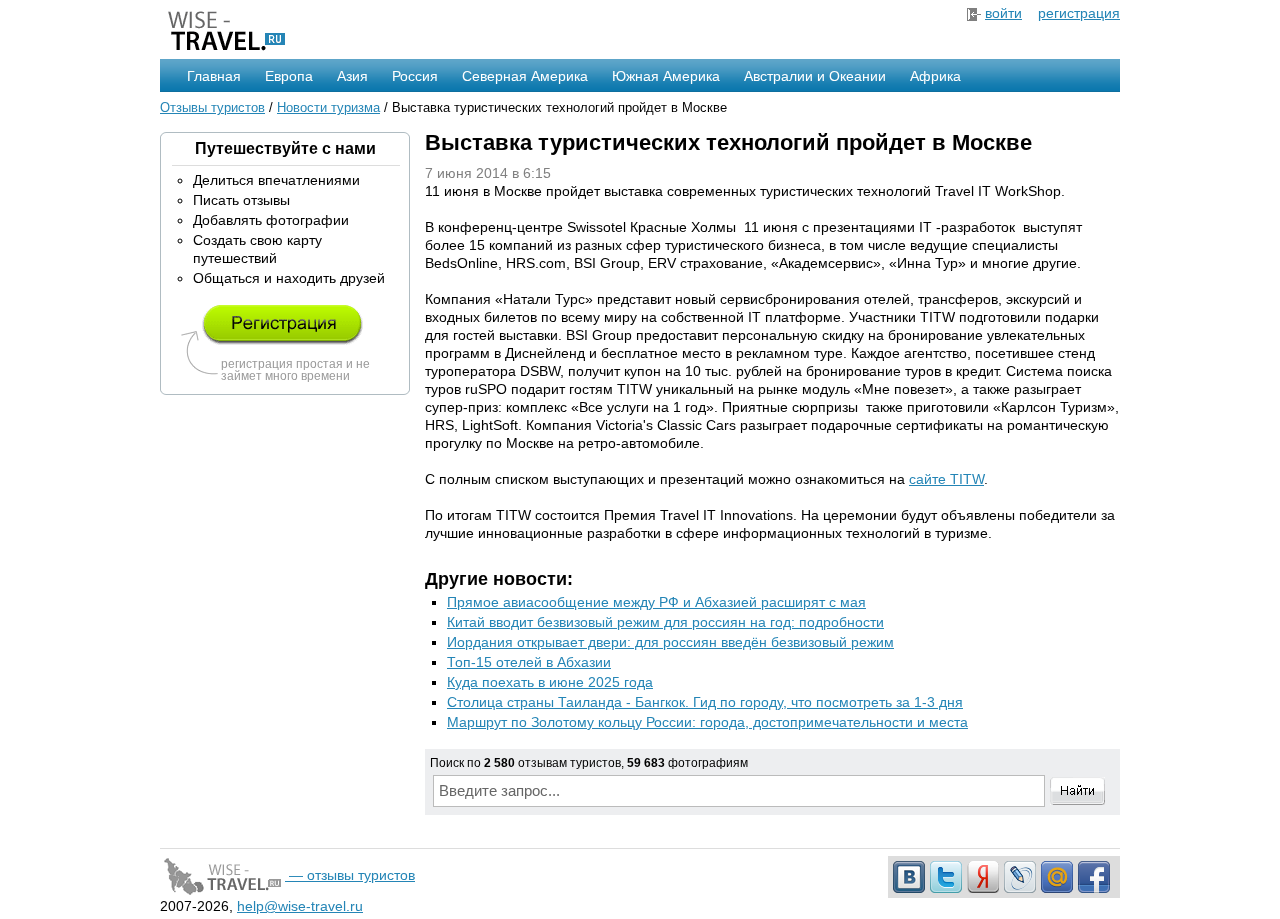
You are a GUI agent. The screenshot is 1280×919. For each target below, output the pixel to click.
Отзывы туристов (212, 107)
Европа (289, 76)
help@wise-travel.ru (300, 906)
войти (1003, 13)
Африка (935, 76)
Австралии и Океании (815, 76)
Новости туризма (328, 107)
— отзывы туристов (350, 875)
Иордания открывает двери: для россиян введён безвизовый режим (670, 642)
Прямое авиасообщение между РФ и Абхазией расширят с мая (656, 602)
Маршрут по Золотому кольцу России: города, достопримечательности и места (707, 722)
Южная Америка (666, 76)
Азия (352, 76)
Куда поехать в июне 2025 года (550, 682)
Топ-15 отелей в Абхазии (529, 662)
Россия (415, 76)
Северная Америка (525, 76)
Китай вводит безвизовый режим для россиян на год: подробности (665, 622)
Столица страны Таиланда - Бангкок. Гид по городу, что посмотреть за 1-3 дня (705, 702)
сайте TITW (946, 479)
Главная (214, 76)
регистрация (1079, 13)
